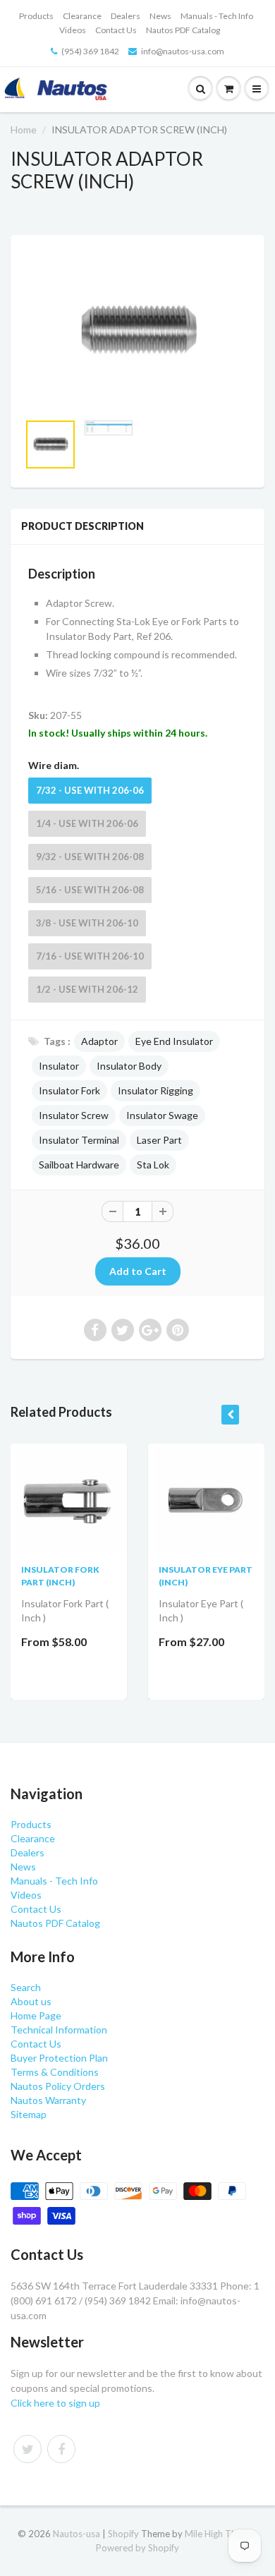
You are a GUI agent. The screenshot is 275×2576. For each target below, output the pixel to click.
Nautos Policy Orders (58, 2086)
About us (31, 2001)
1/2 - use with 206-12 (87, 989)
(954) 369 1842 (90, 51)
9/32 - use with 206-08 (90, 857)
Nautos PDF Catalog (183, 30)
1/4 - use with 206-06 (87, 823)
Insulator (59, 1066)
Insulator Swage (162, 1115)
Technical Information (59, 2030)
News (160, 16)
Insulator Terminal (79, 1140)
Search (26, 1987)
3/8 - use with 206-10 (87, 923)
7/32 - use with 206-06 (90, 790)
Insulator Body (129, 1066)
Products (36, 16)
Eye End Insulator (174, 1041)
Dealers (126, 16)
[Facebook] (61, 2449)
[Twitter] (28, 2449)
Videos (73, 30)
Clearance (82, 16)
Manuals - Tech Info (217, 16)
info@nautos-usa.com (183, 51)
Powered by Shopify (137, 2548)
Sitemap (29, 2114)
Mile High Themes (221, 2534)
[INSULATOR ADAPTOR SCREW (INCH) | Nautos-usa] (137, 331)
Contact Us (116, 30)
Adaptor (99, 1041)
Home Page (36, 2015)
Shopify (123, 2534)
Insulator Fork (69, 1090)
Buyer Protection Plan (59, 2058)
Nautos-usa (78, 2534)
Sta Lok (153, 1165)
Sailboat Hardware (79, 1165)
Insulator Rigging (155, 1090)
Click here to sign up (55, 2403)
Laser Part (159, 1140)
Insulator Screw (74, 1115)
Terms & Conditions (55, 2072)
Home (24, 129)
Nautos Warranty (48, 2100)
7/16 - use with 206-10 (90, 956)
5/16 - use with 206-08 (90, 890)
